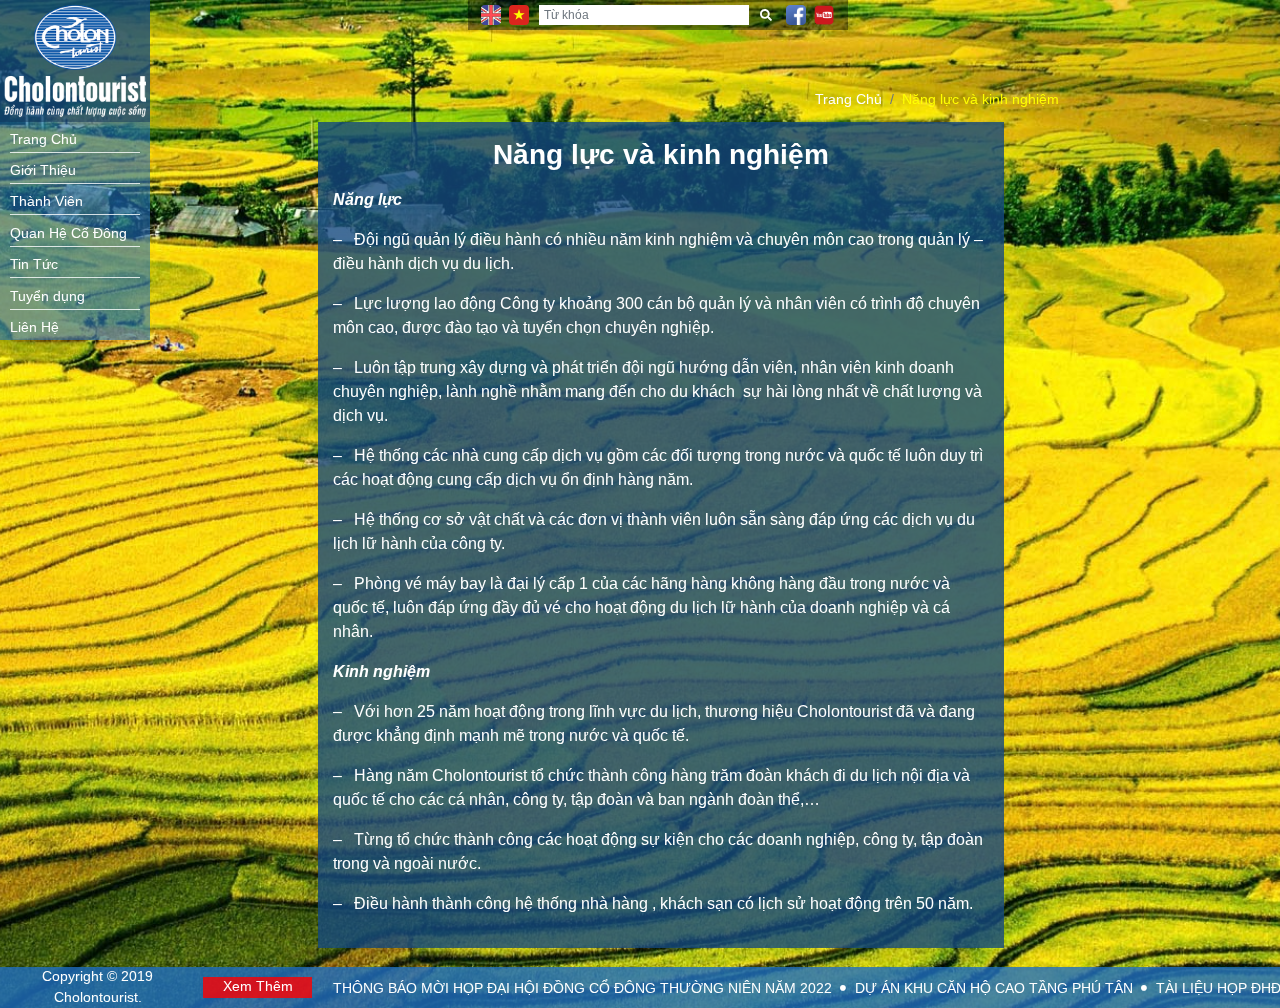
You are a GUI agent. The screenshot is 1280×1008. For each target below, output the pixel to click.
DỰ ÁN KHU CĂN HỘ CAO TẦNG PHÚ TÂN (592, 988)
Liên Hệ (34, 327)
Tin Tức (34, 264)
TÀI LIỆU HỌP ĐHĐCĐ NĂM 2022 (862, 988)
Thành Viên (46, 201)
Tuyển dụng (47, 296)
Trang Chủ (43, 139)
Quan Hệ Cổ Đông (68, 233)
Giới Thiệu (43, 170)
